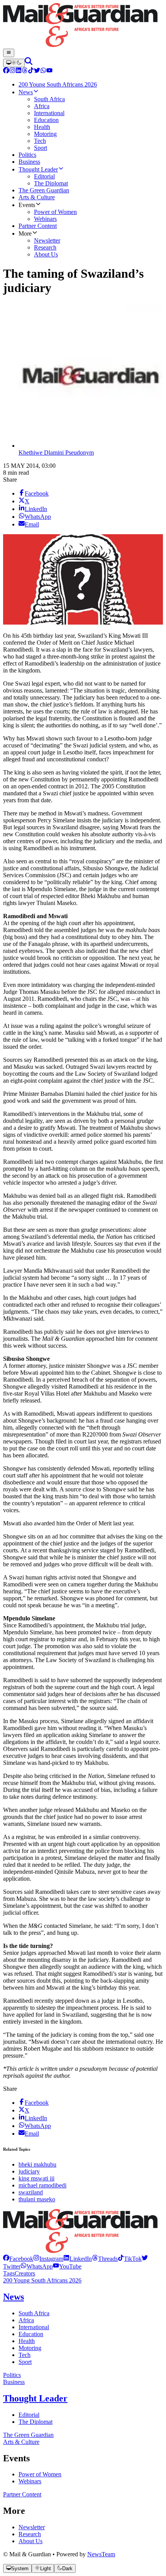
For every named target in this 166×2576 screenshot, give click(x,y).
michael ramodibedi (42, 2185)
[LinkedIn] (19, 71)
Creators (25, 2273)
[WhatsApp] (43, 71)
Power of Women (40, 2474)
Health (27, 2341)
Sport (25, 2362)
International (34, 2327)
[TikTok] (31, 71)
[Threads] (25, 71)
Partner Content (22, 2494)
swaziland (31, 2192)
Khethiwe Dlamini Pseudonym (56, 453)
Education (31, 2334)
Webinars (30, 2481)
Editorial (29, 2415)
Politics (12, 2375)
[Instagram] (12, 71)
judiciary (29, 2171)
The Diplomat (36, 2422)
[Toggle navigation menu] (9, 53)
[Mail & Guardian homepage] (83, 26)
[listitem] (18, 2259)
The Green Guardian (28, 2435)
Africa (26, 2320)
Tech (25, 2355)
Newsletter (32, 2527)
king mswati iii (36, 2178)
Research (30, 2534)
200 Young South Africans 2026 (42, 2280)
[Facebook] (6, 71)
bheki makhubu (37, 2164)
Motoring (30, 2348)
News (14, 2297)
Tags (9, 2273)
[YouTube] (49, 71)
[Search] (29, 63)
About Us (30, 2541)
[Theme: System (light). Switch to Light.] (14, 63)
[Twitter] (37, 71)
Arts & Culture (21, 2442)
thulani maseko (37, 2199)
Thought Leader (35, 2398)
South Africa (34, 2313)
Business (14, 2382)
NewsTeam (101, 2554)
